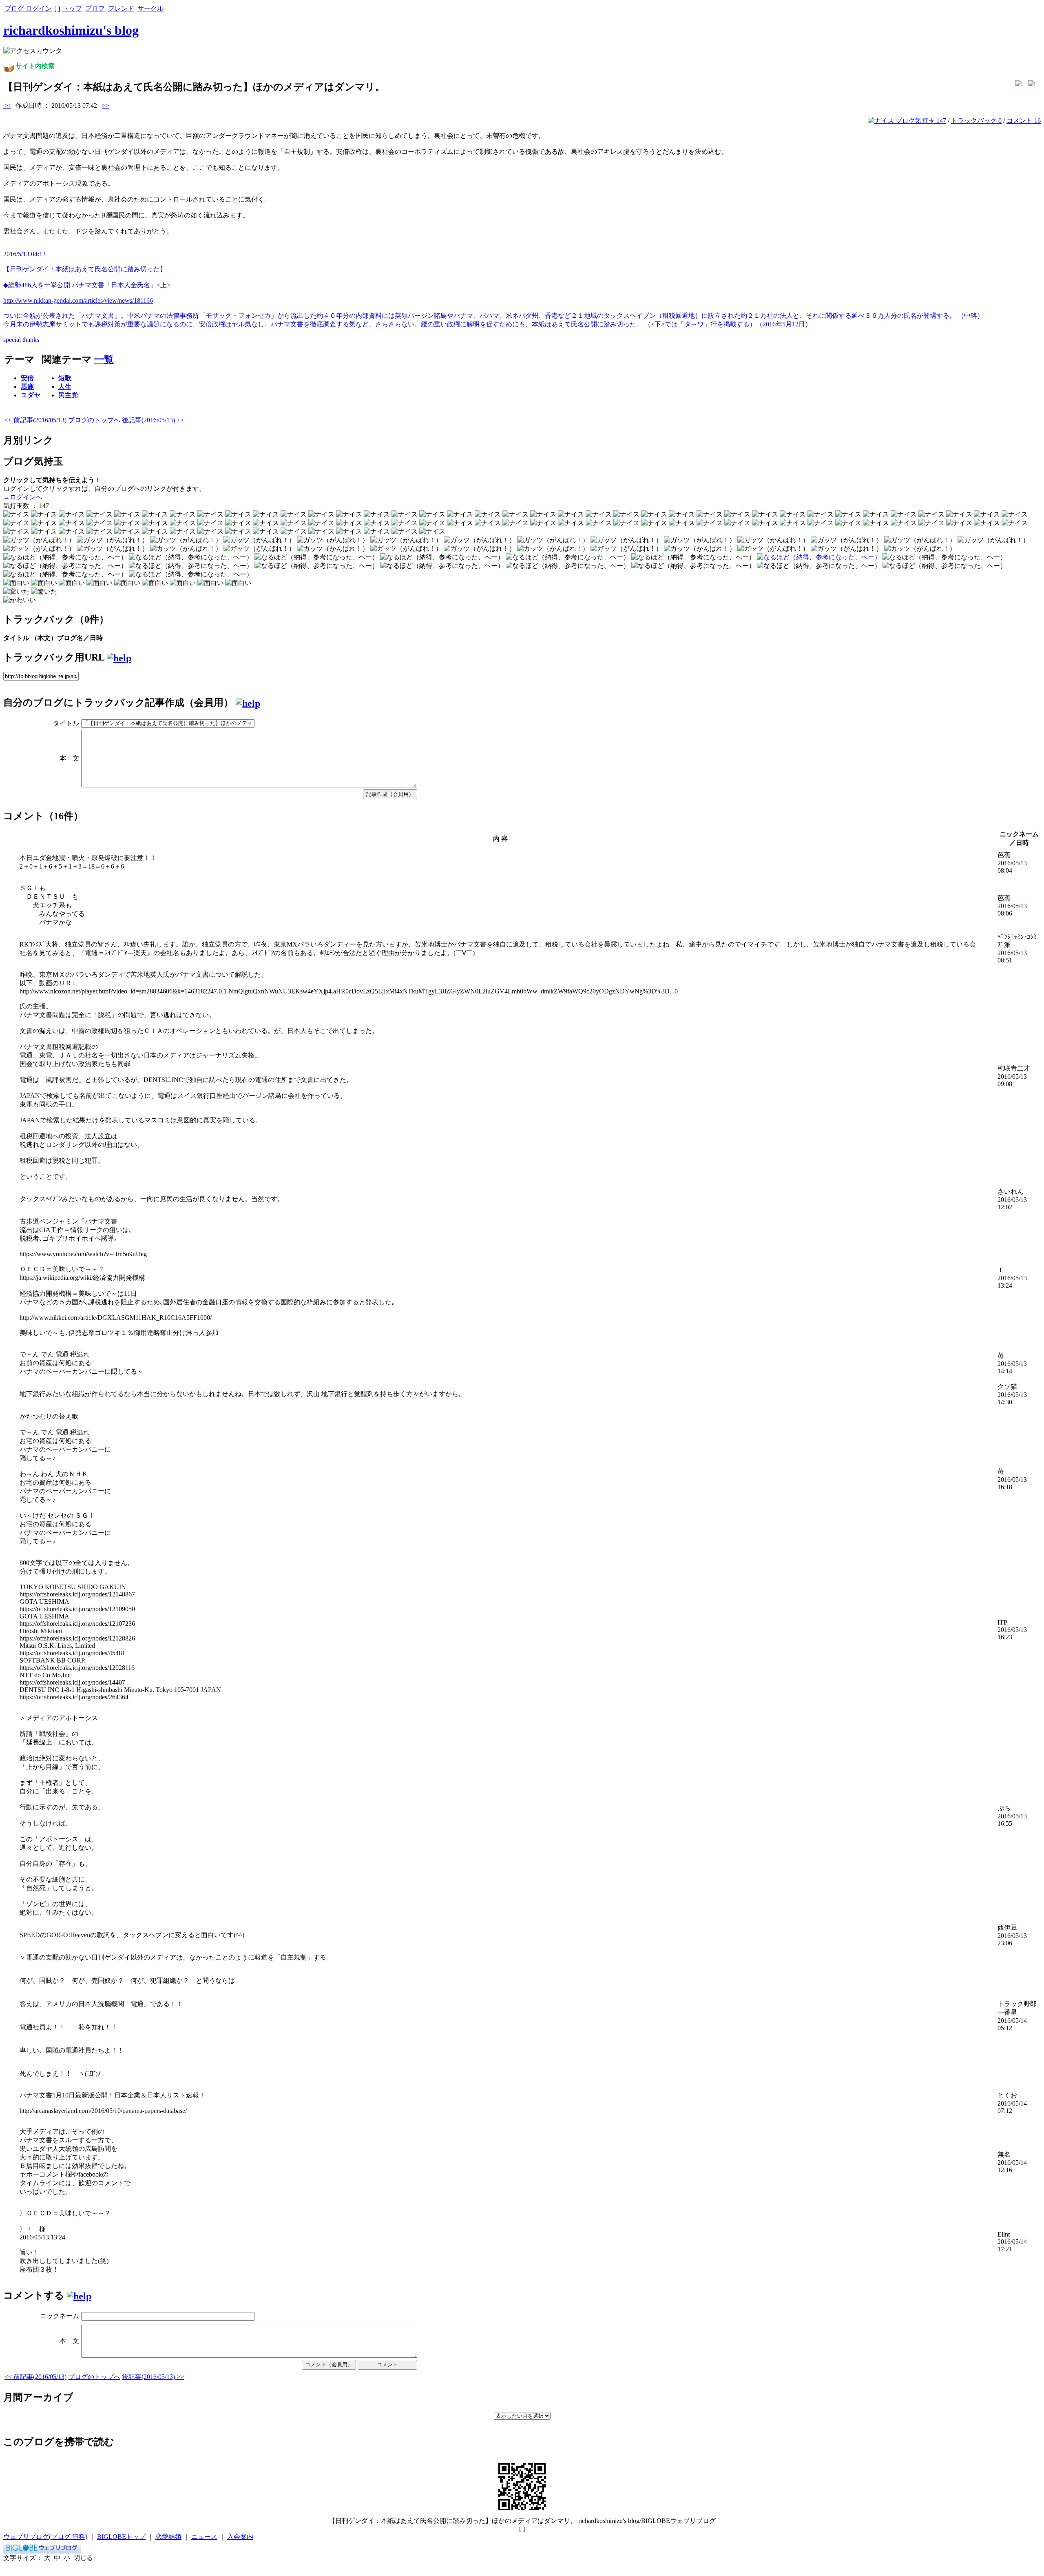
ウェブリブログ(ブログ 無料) (45, 2537)
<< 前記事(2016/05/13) (35, 420)
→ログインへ (23, 497)
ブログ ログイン (28, 8)
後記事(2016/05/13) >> (153, 420)
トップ (72, 8)
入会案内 (240, 2537)
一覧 (104, 359)
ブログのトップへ (94, 420)
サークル (150, 8)
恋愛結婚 (168, 2537)
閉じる (83, 2558)
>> (106, 105)
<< (7, 105)
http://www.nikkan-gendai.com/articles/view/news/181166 (78, 300)
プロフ (95, 8)
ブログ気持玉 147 (920, 121)
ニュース (204, 2537)
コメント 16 (1024, 121)
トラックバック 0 (976, 121)
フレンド (121, 8)
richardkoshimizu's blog (71, 30)
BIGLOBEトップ (121, 2537)
